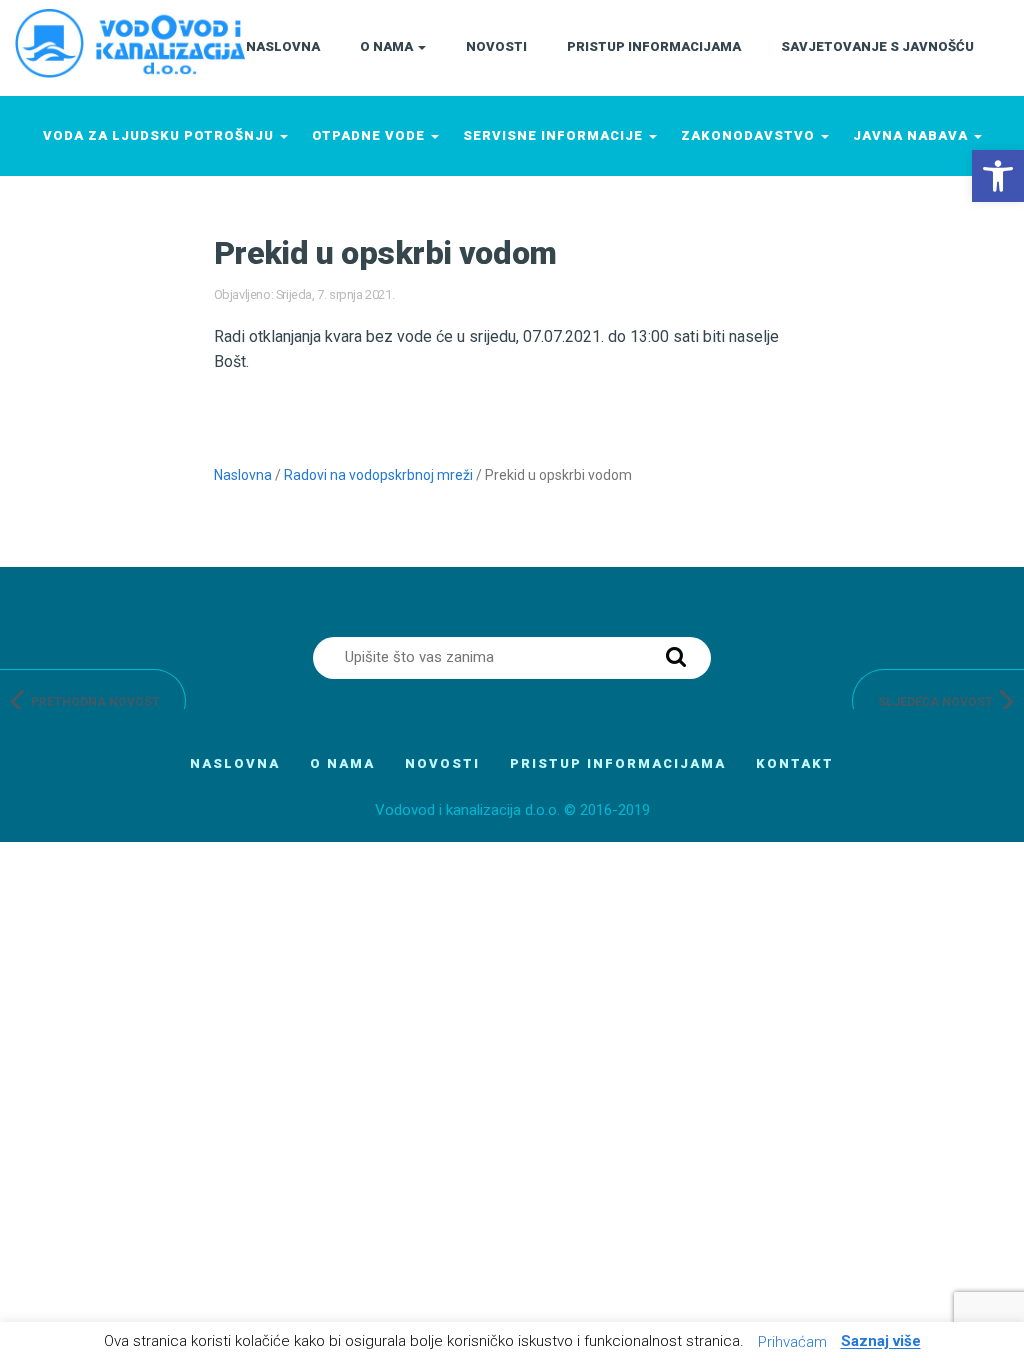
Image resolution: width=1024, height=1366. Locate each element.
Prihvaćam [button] (792, 1342)
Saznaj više (881, 1342)
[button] (998, 176)
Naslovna (243, 475)
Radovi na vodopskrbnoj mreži (378, 475)
